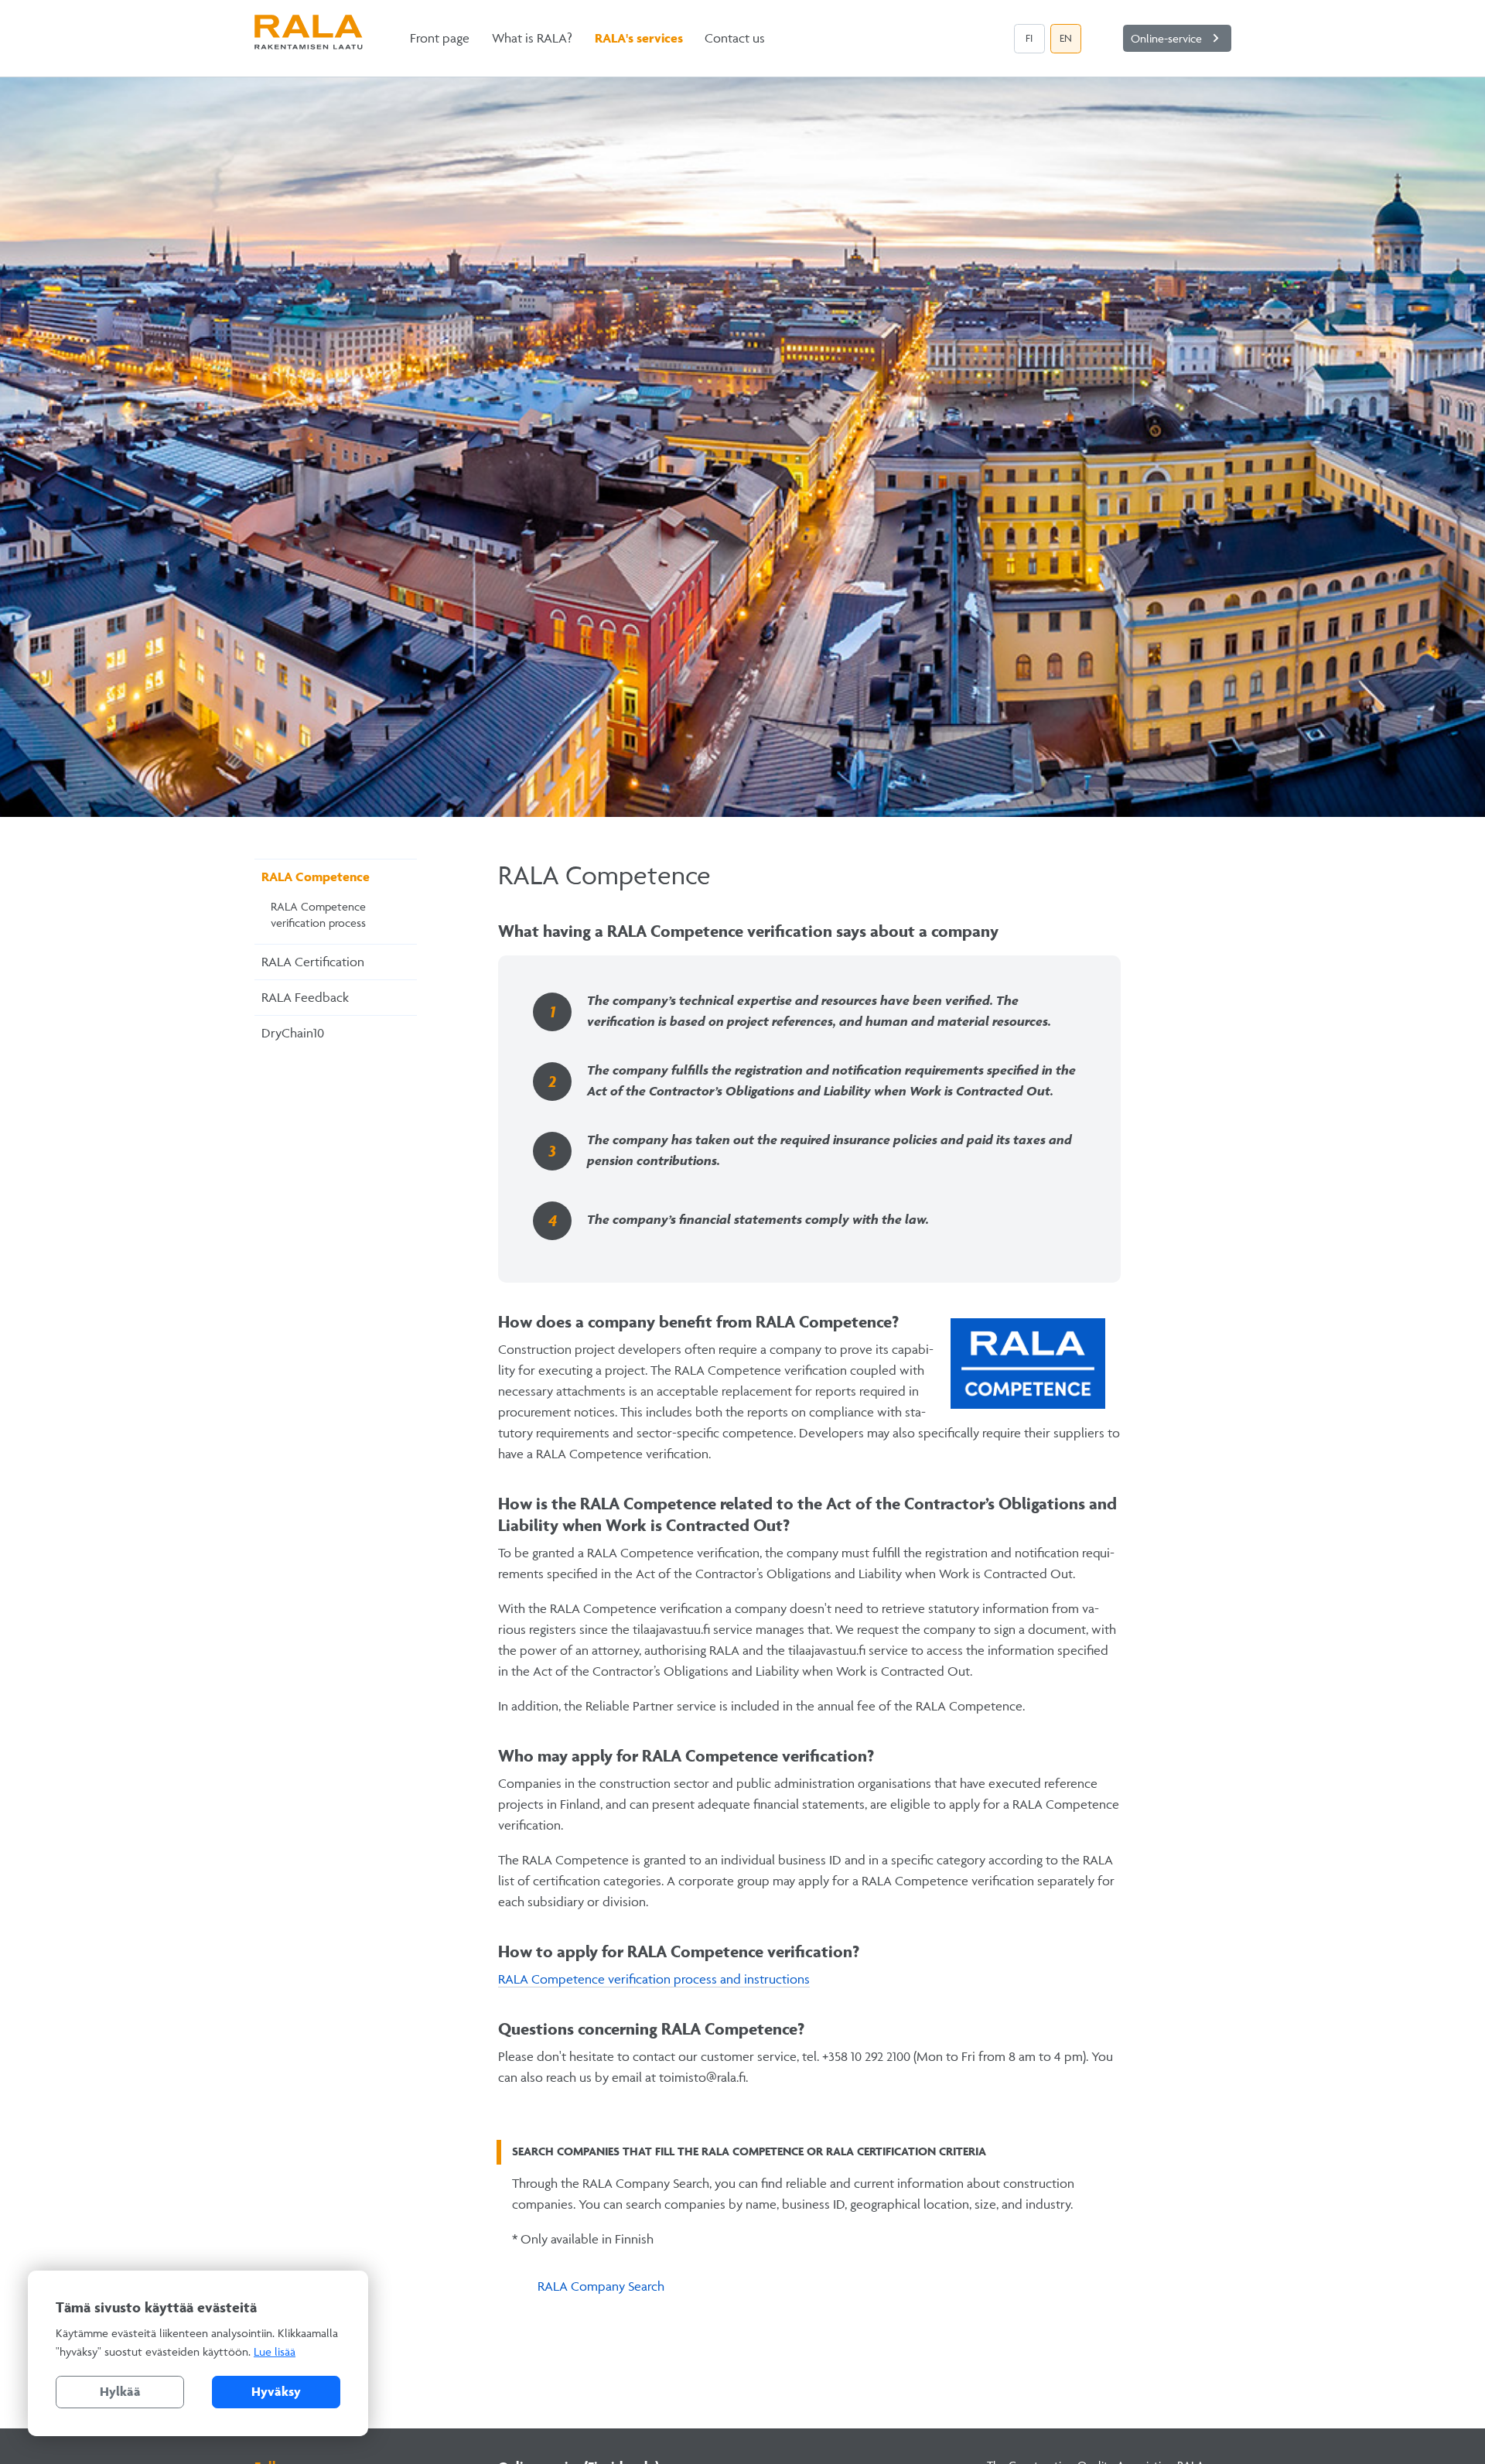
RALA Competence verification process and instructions (654, 1979)
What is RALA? (532, 38)
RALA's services (639, 38)
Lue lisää (275, 2351)
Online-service (1178, 38)
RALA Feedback (305, 997)
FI (1029, 38)
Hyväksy (276, 2391)
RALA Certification (313, 962)
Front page (440, 38)
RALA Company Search (601, 2286)
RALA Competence (316, 877)
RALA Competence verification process (318, 915)
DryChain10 (293, 1033)
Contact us (735, 38)
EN (1066, 38)
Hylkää (120, 2391)
